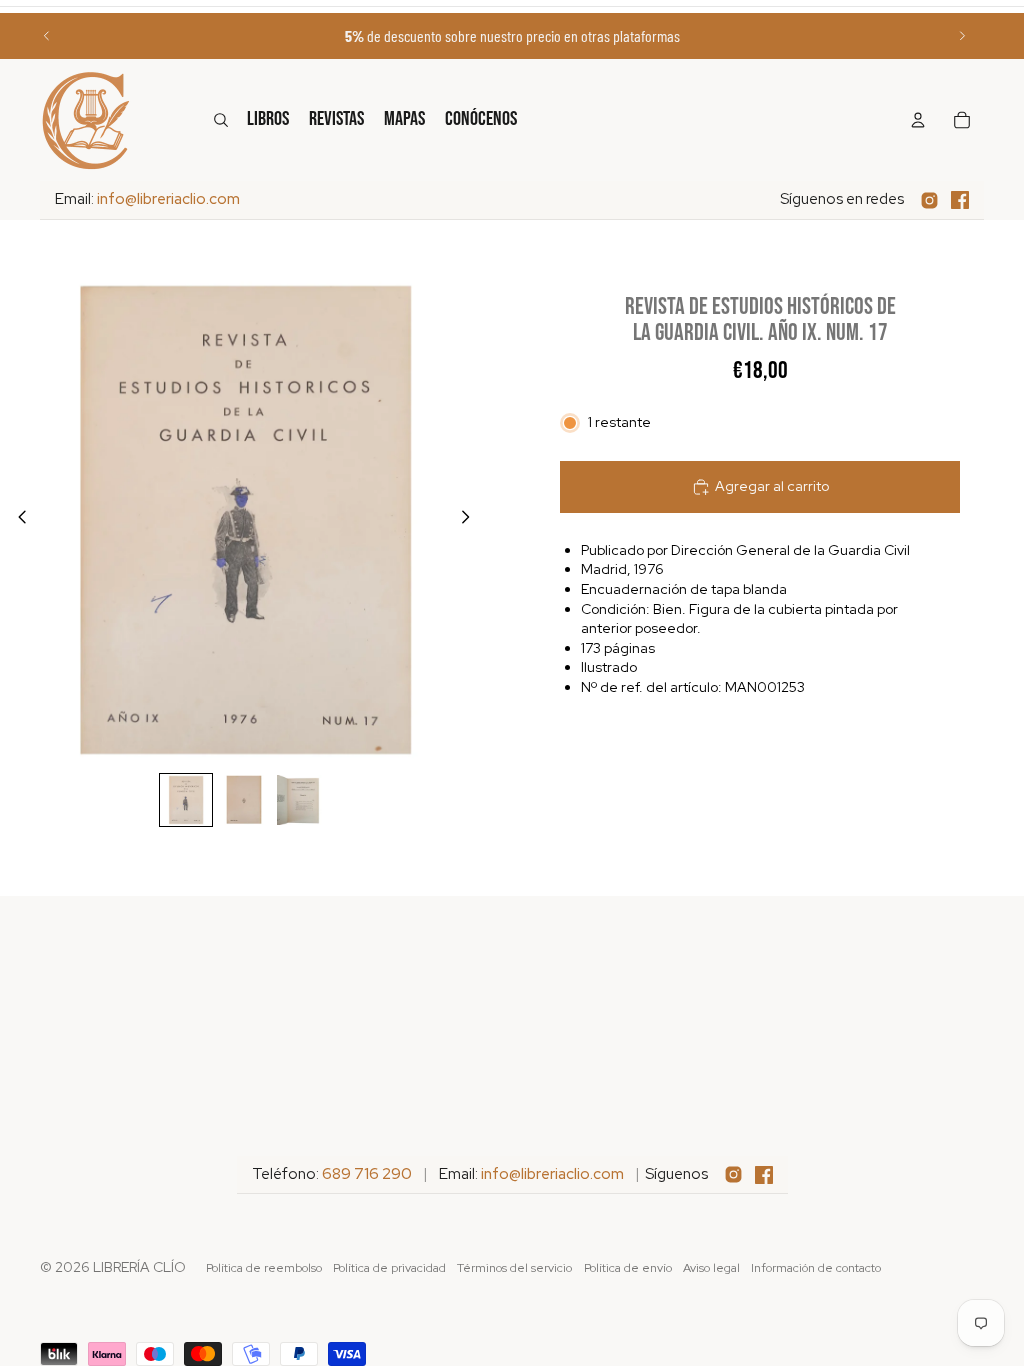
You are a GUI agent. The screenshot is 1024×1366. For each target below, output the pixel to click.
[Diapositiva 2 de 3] (244, 800)
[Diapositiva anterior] (47, 36)
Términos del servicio (514, 1268)
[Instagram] (929, 200)
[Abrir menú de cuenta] (918, 120)
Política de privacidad (389, 1268)
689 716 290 (367, 1174)
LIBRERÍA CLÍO (139, 1267)
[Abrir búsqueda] (221, 120)
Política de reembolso (264, 1268)
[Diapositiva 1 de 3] (186, 800)
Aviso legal (711, 1268)
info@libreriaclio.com (168, 199)
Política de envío (628, 1268)
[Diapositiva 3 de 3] (302, 800)
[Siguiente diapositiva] (962, 36)
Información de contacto (816, 1268)
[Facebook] (960, 200)
